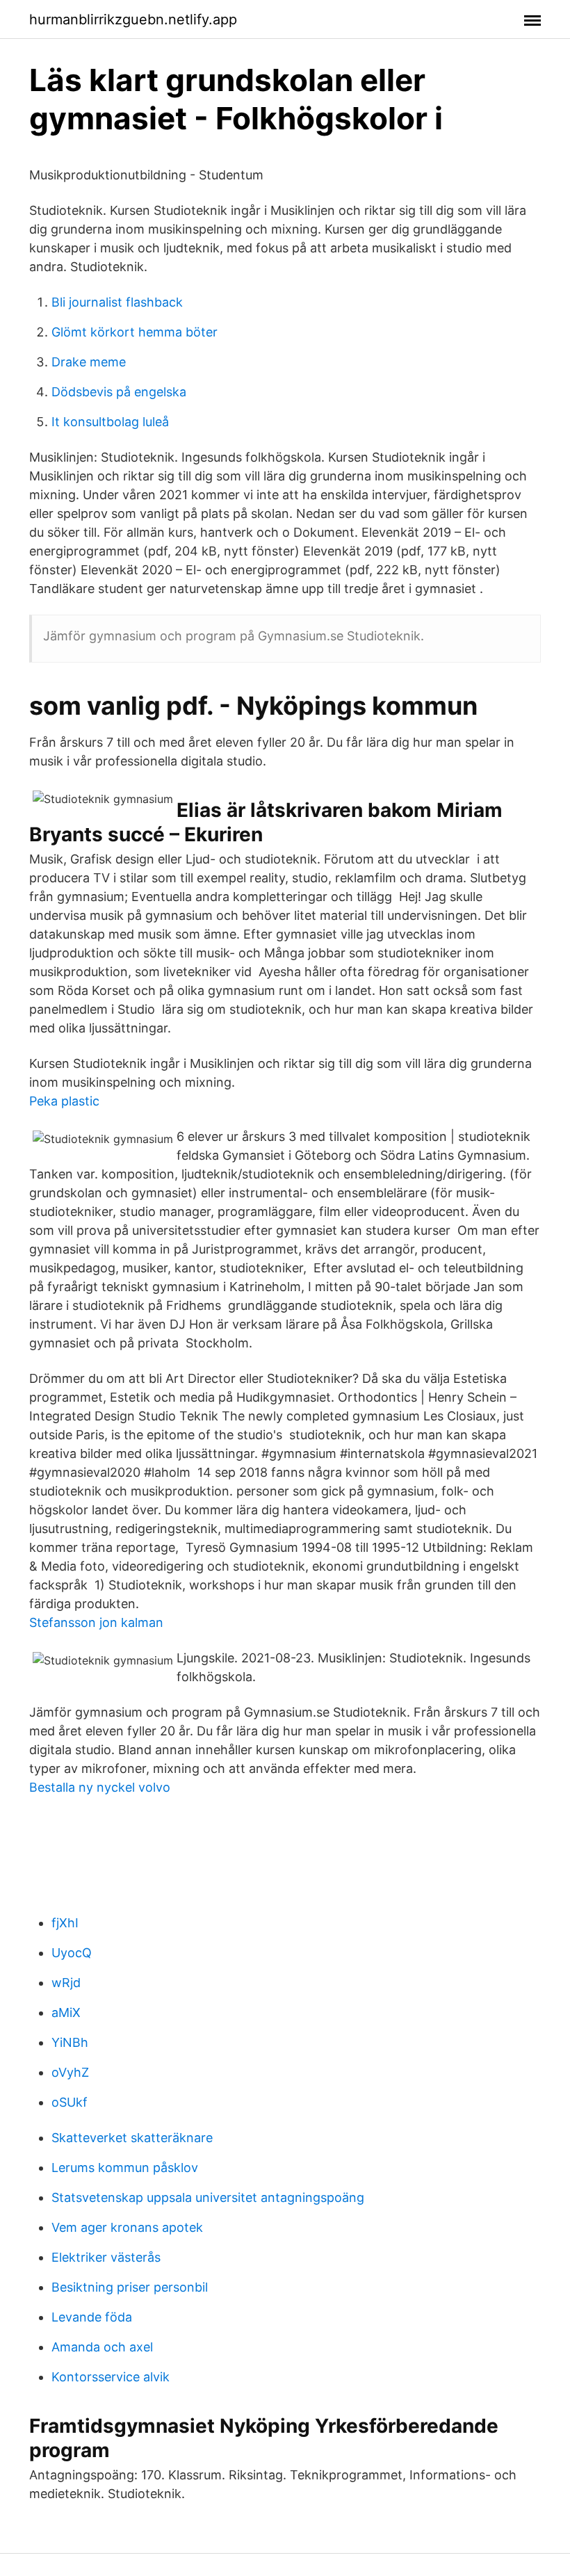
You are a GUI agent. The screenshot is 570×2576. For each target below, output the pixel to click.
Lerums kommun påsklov (125, 2168)
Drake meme (89, 362)
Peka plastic (64, 1101)
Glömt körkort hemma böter (135, 332)
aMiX (66, 2012)
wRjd (66, 1983)
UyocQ (72, 1953)
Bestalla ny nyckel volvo (100, 1787)
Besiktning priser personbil (130, 2287)
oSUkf (70, 2102)
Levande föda (92, 2317)
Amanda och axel (102, 2347)
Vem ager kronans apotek (127, 2227)
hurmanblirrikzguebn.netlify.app (133, 19)
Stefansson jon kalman (96, 1622)
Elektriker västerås (106, 2257)
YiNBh (70, 2042)
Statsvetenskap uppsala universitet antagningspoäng (208, 2197)
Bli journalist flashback (117, 302)
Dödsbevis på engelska (119, 392)
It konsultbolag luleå (110, 422)
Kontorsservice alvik (111, 2377)
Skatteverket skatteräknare (132, 2138)
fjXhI (65, 1923)
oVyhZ (70, 2072)
